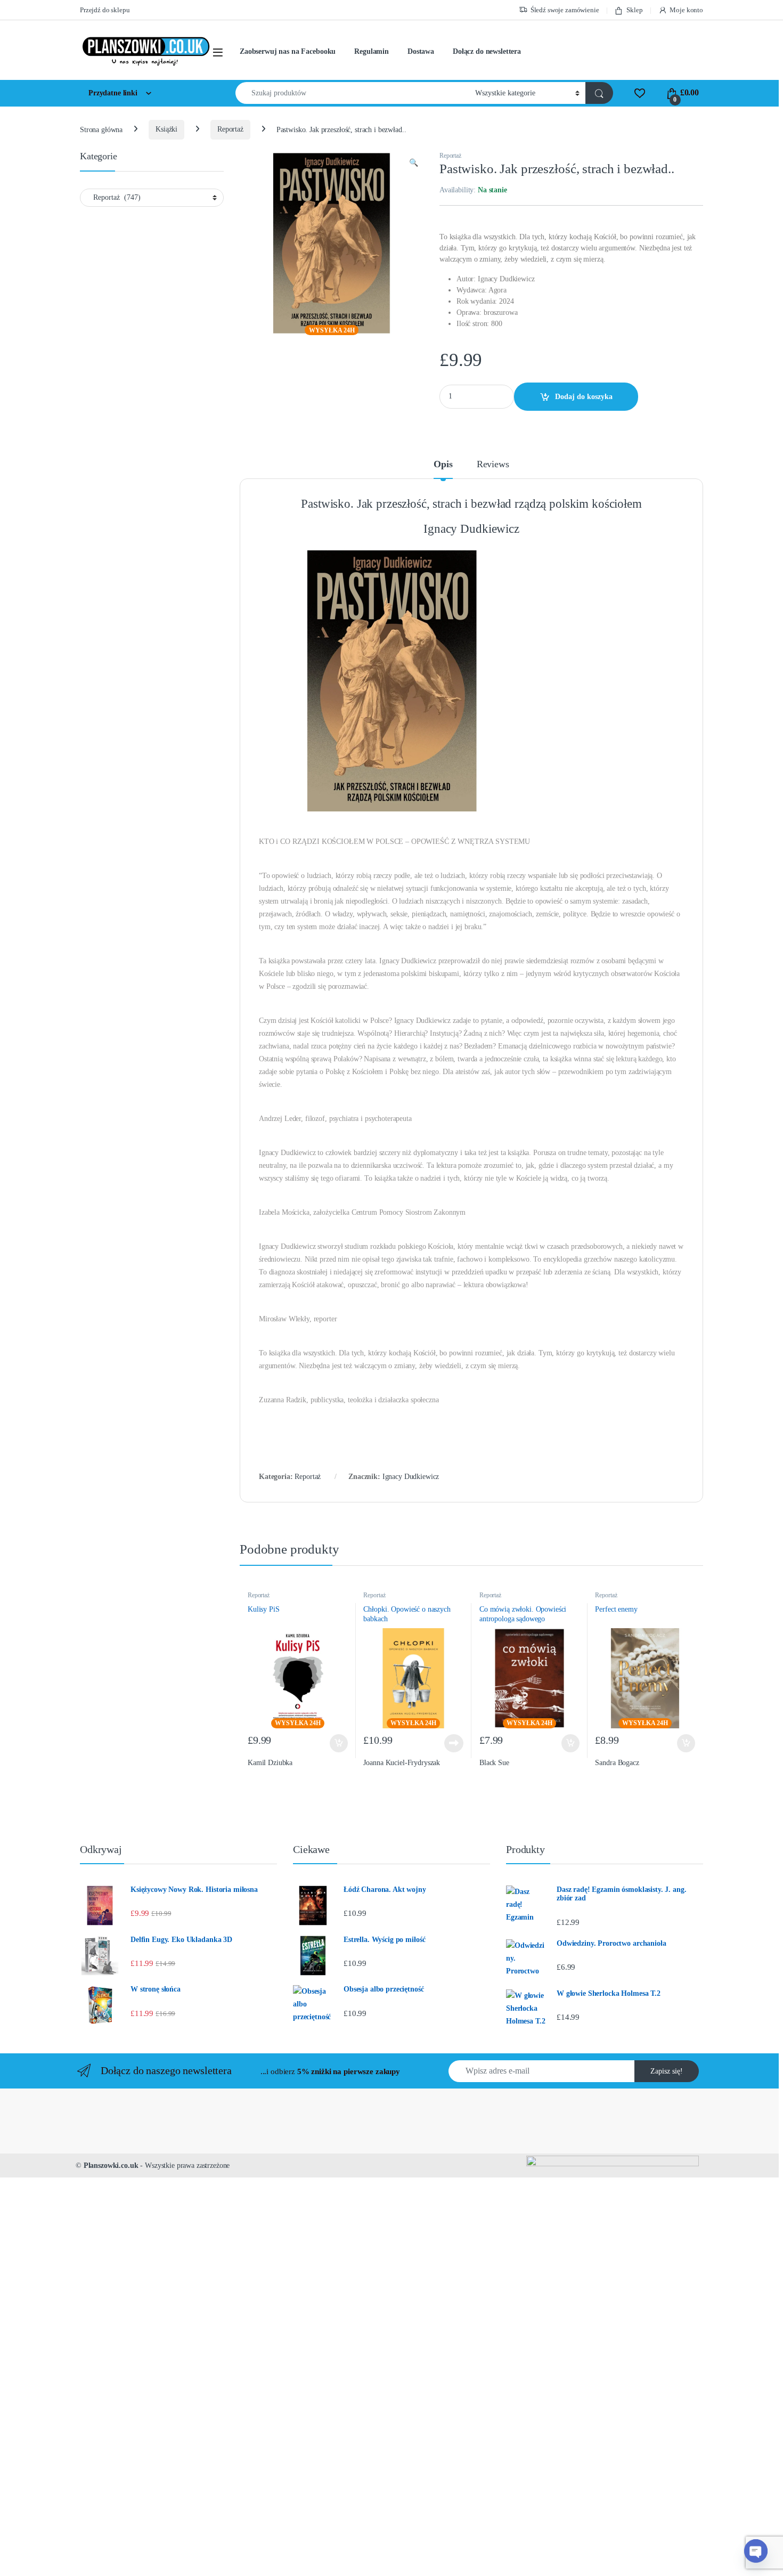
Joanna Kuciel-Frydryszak (402, 1763)
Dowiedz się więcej (450, 1743)
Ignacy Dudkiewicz (411, 1477)
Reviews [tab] (493, 464)
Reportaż (230, 129)
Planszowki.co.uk (111, 2165)
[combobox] (352, 93)
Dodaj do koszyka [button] (336, 1743)
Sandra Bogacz (617, 1763)
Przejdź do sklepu (105, 10)
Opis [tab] (443, 464)
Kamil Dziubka (270, 1763)
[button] (414, 163)
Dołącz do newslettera (487, 51)
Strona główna (101, 129)
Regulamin (372, 51)
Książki (166, 129)
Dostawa (421, 51)
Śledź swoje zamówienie (565, 10)
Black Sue (494, 1763)
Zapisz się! (667, 2071)
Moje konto (686, 10)
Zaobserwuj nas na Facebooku (288, 51)
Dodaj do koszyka (584, 397)
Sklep (634, 10)
